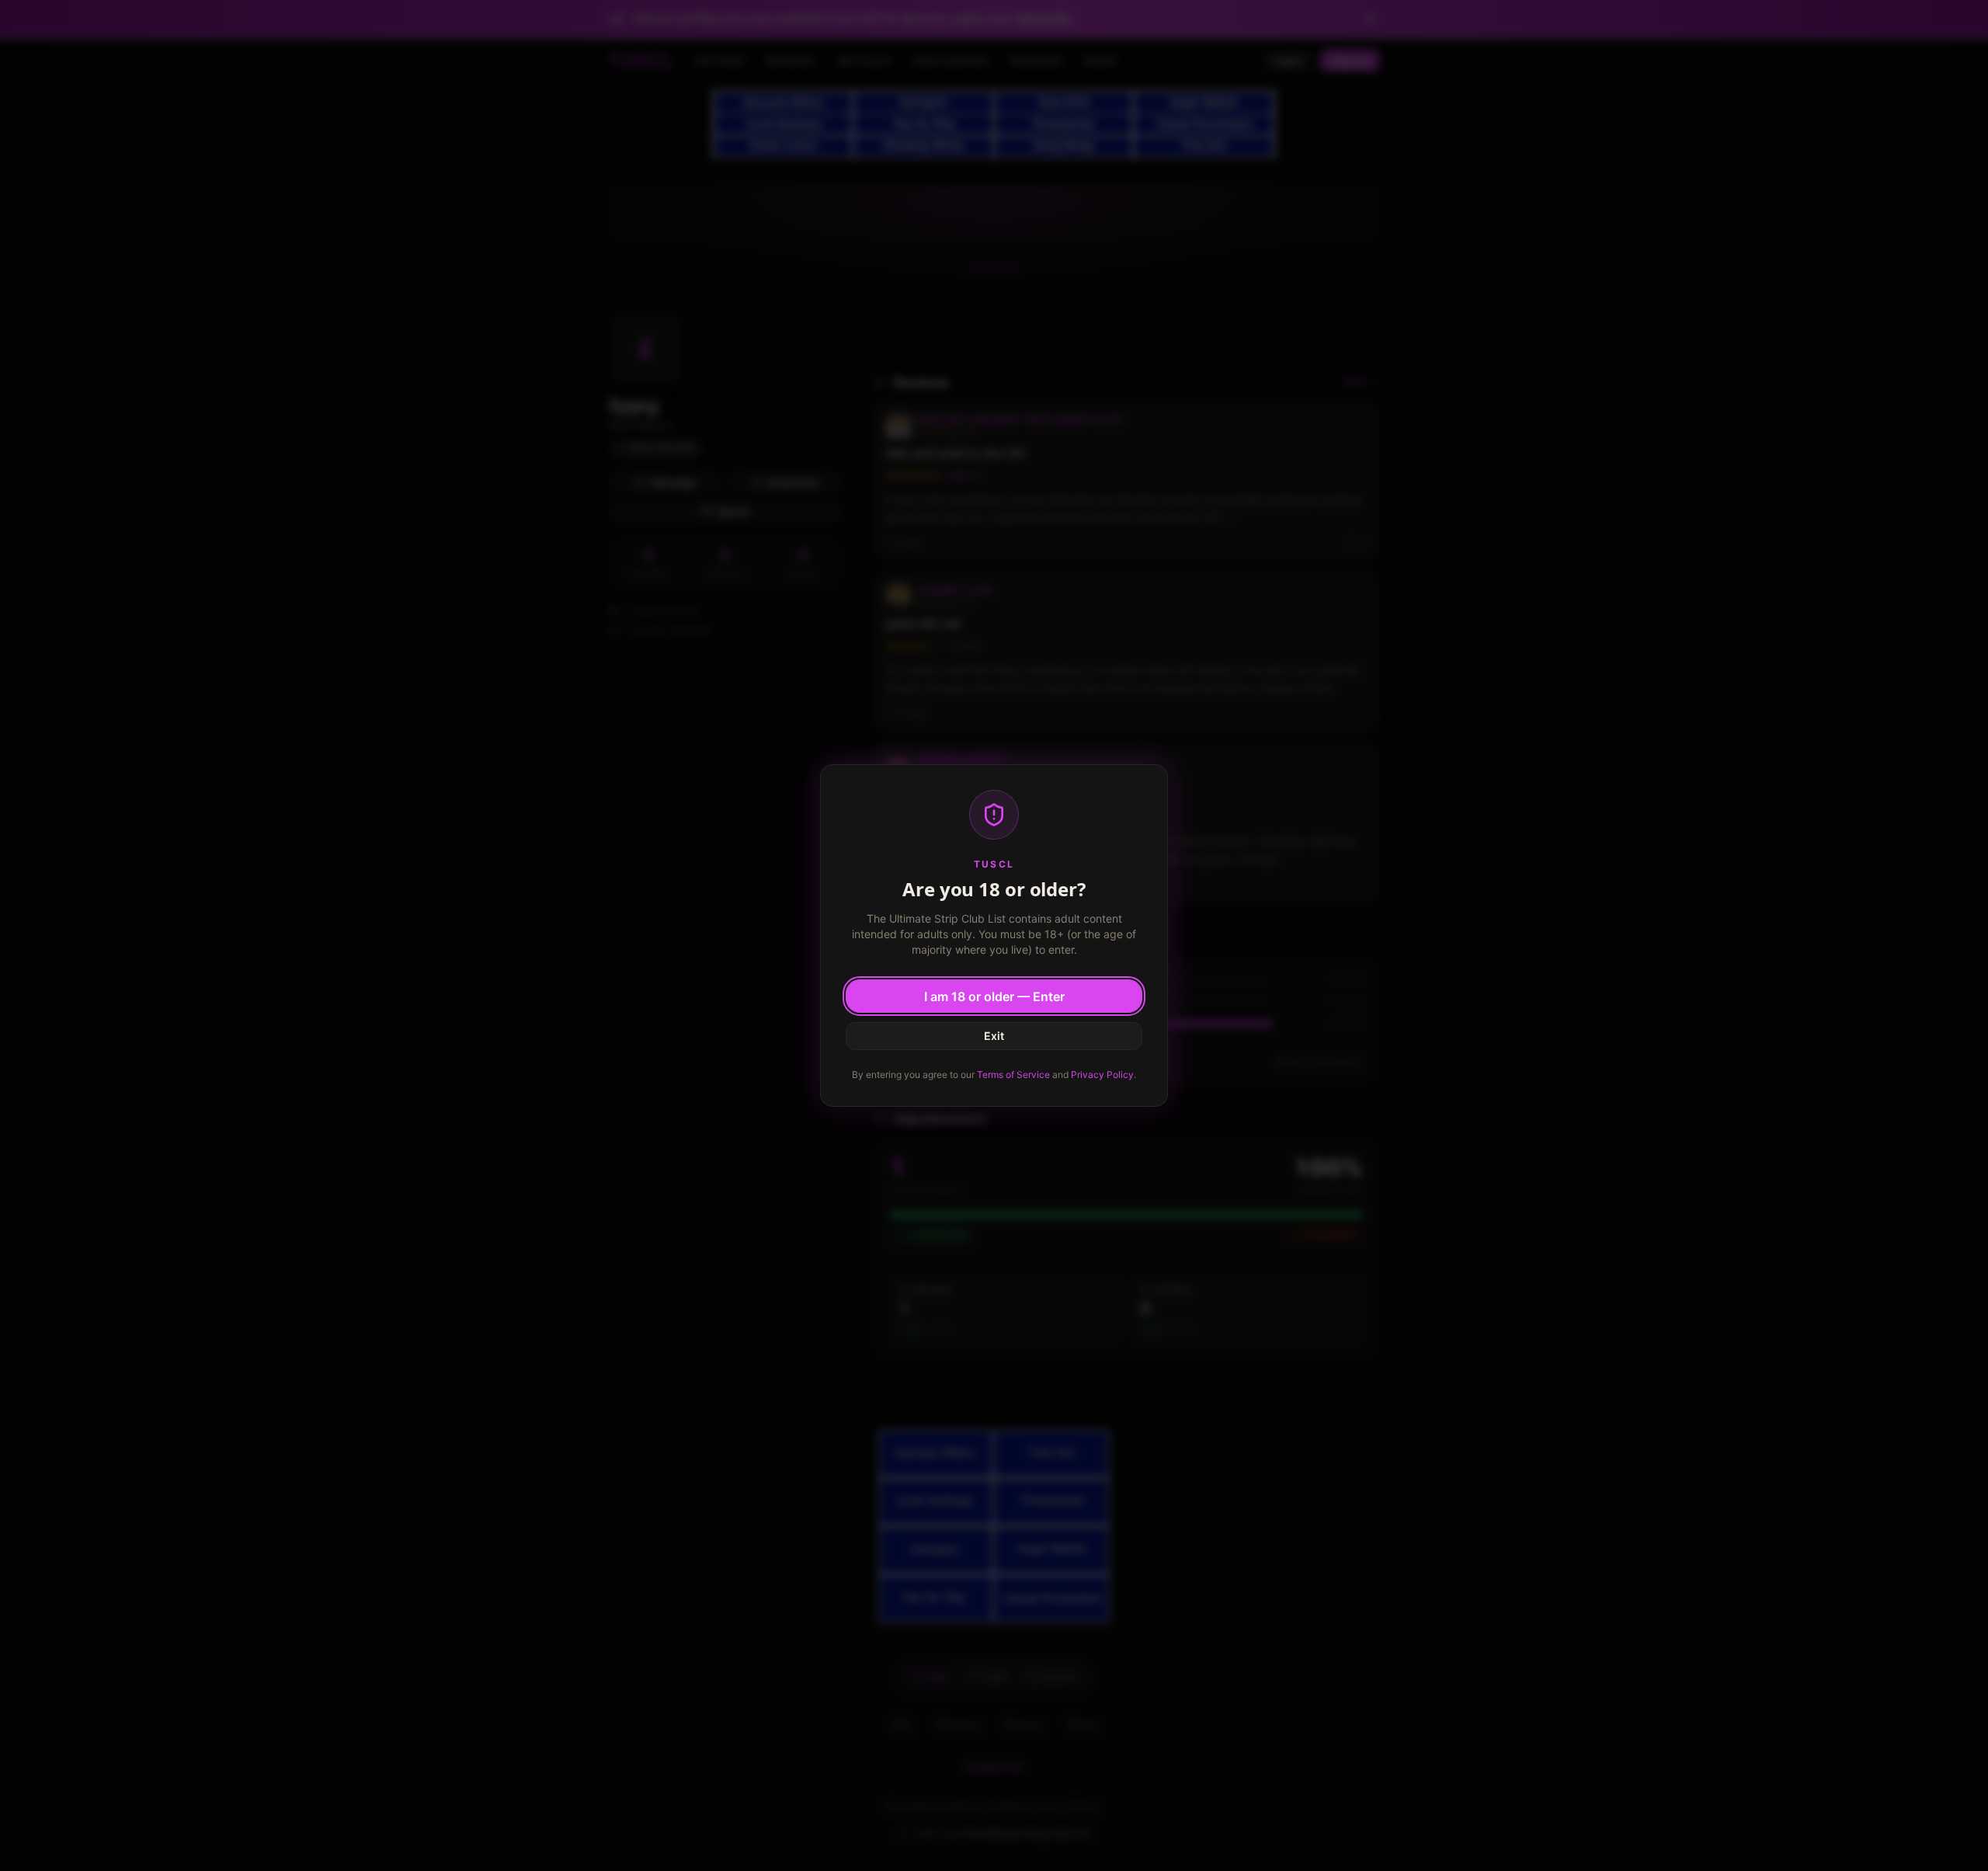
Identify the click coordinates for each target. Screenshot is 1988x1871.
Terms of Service (1013, 1075)
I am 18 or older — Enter (994, 996)
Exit (994, 1036)
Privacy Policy (1102, 1075)
